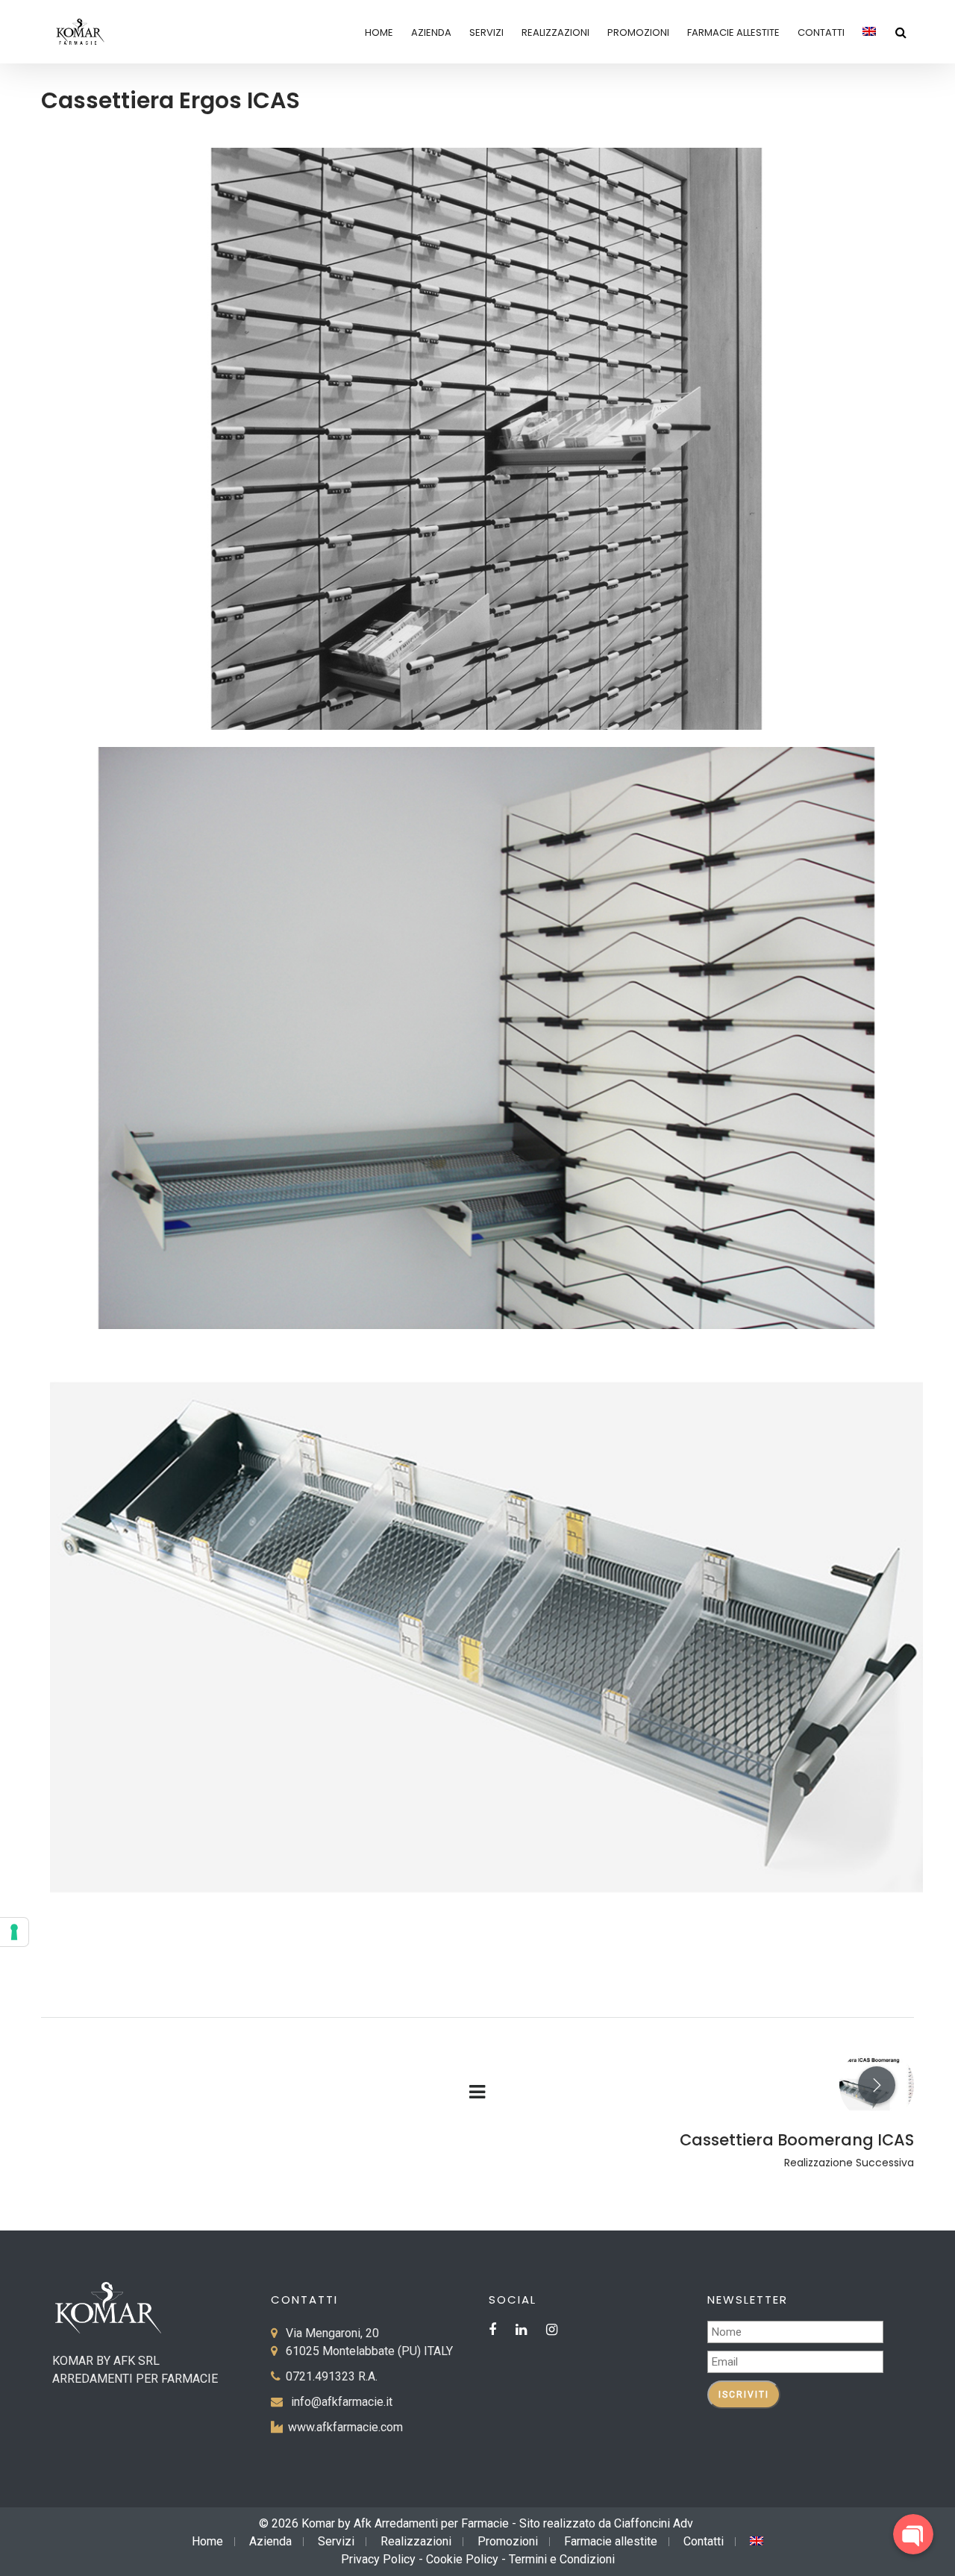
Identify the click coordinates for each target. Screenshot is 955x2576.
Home (379, 32)
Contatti (821, 32)
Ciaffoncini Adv (654, 2523)
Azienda (431, 32)
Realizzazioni (555, 32)
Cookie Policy (462, 2559)
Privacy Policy (378, 2559)
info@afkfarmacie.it (342, 2402)
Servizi (486, 32)
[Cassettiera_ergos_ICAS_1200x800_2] (486, 1038)
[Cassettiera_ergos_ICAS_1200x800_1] (486, 439)
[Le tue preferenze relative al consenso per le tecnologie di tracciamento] (14, 1932)
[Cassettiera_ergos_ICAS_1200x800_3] (486, 1637)
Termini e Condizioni (562, 2559)
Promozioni (638, 32)
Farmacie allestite (733, 32)
